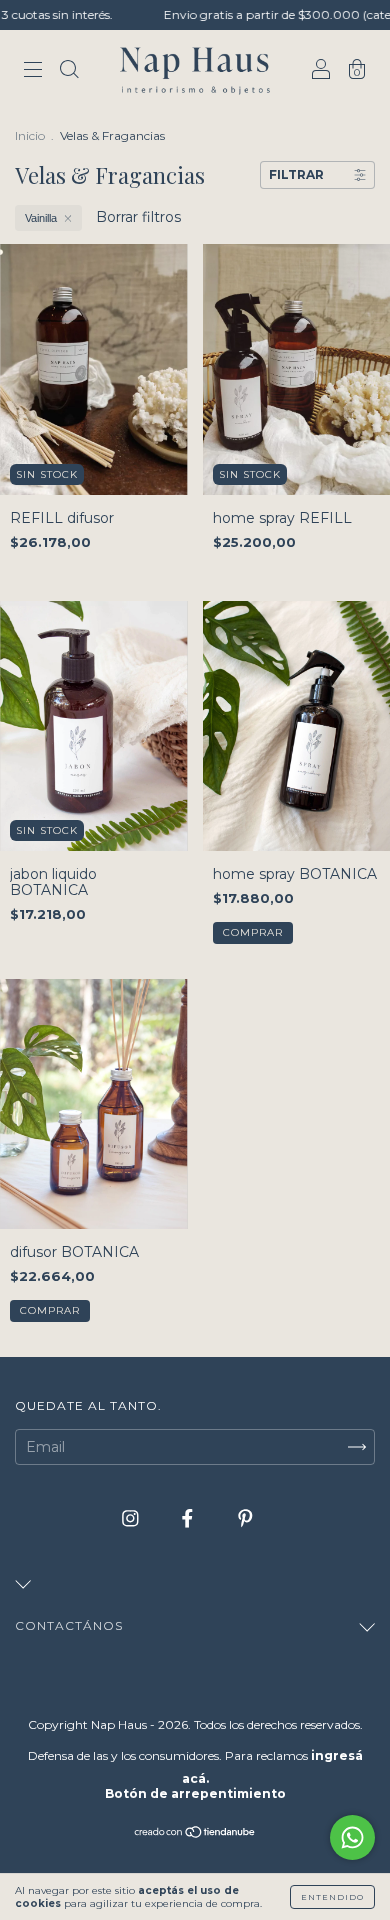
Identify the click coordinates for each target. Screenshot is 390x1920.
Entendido (332, 1897)
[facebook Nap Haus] (189, 1518)
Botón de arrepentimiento (195, 1793)
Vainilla (41, 218)
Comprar (253, 932)
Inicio (30, 135)
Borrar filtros (138, 217)
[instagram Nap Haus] (132, 1518)
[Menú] (33, 72)
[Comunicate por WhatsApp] (352, 1837)
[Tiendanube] (195, 1834)
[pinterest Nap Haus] (245, 1518)
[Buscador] (69, 72)
